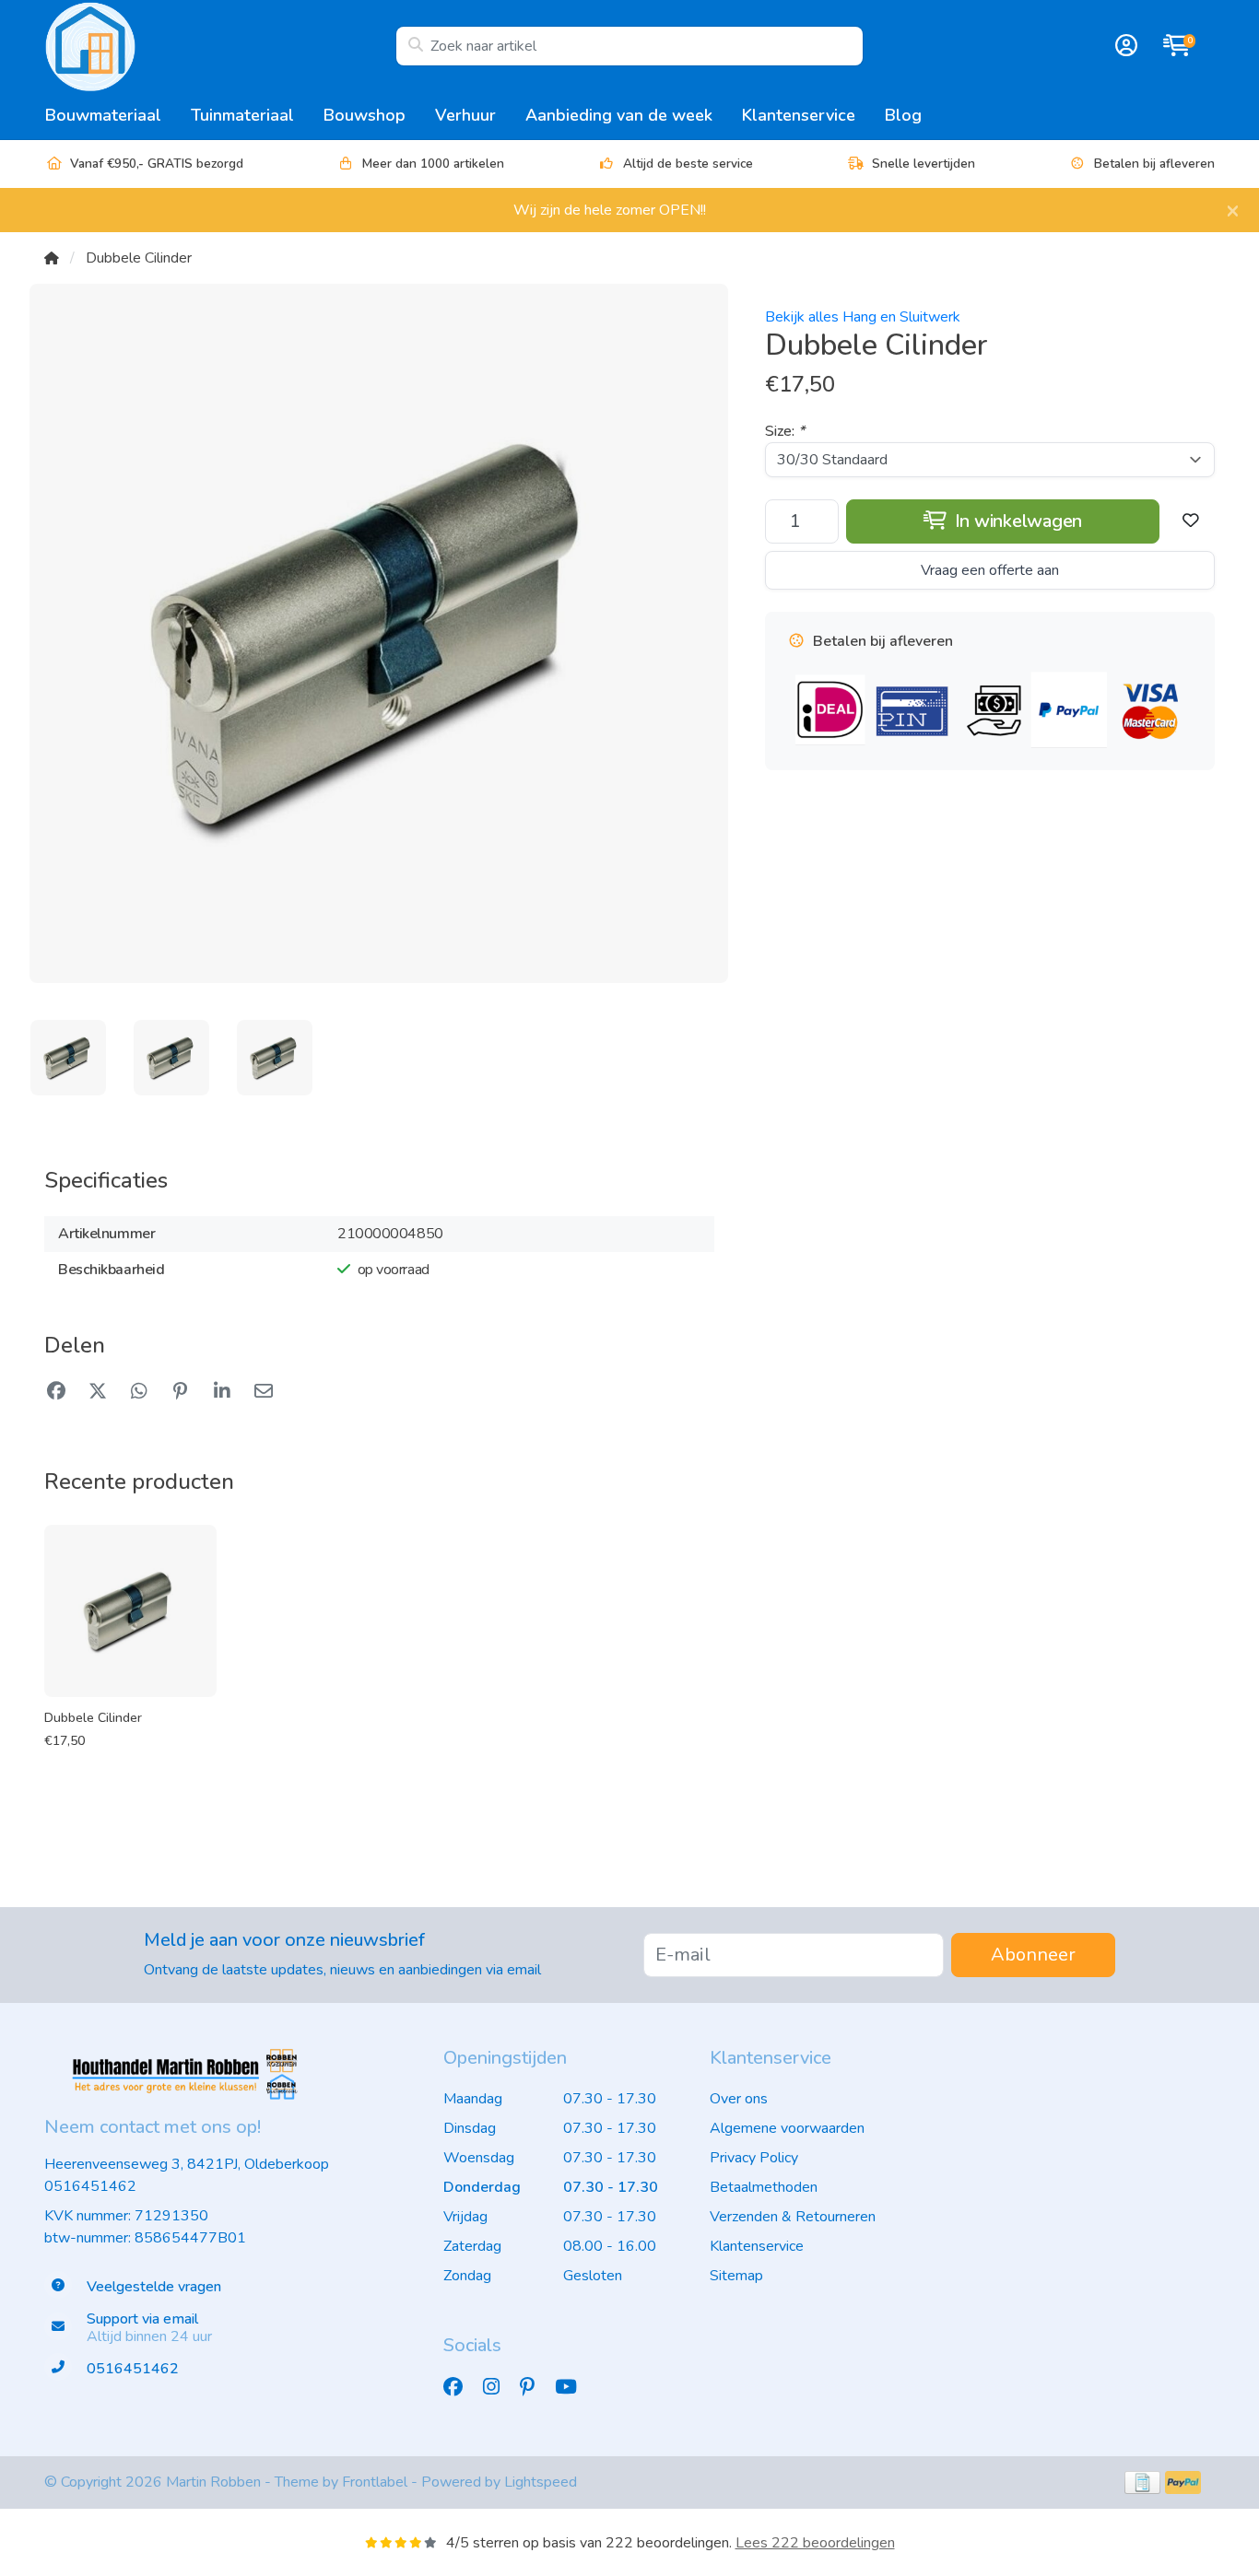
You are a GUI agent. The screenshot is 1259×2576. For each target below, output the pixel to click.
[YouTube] (573, 2388)
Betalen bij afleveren (1154, 164)
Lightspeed (541, 2482)
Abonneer (1033, 1955)
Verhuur (465, 115)
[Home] (52, 258)
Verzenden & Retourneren (793, 2217)
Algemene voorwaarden (787, 2128)
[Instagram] (499, 2388)
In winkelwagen (1016, 521)
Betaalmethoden (764, 2187)
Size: (785, 431)
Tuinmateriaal (242, 115)
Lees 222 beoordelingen (815, 2543)
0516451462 (90, 2186)
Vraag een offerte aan (990, 570)
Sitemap (736, 2276)
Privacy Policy (754, 2158)
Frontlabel (375, 2482)
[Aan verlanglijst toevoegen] (1191, 521)
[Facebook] (460, 2388)
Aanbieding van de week (619, 115)
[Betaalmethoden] (1142, 2482)
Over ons (739, 2099)
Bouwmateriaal (103, 115)
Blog (903, 115)
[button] (1124, 46)
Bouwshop (365, 115)
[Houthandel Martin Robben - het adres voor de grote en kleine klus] (220, 46)
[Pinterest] (535, 2388)
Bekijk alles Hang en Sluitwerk (863, 317)
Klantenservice (799, 115)
